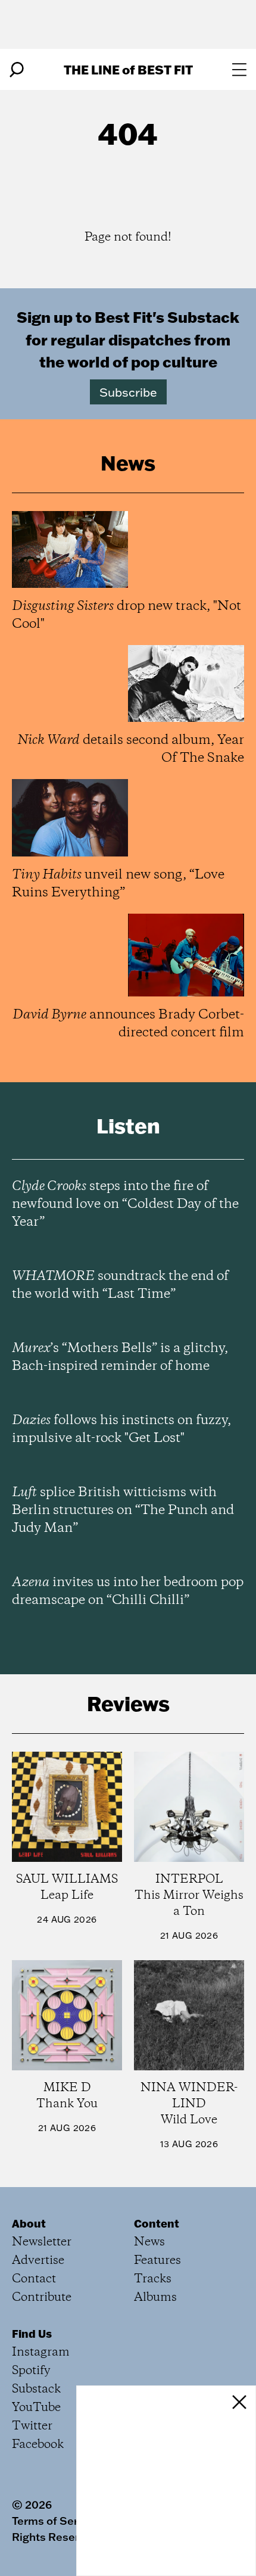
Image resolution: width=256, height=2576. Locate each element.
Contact (34, 2279)
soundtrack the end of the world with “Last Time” (120, 1285)
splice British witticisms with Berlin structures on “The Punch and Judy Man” (123, 1510)
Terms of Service (56, 2521)
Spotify (31, 2371)
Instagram (41, 2352)
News (149, 2242)
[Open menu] (239, 70)
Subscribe (128, 392)
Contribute (42, 2298)
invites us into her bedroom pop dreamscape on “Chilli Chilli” (128, 1591)
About (29, 2223)
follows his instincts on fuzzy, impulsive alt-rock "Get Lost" (121, 1429)
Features (157, 2261)
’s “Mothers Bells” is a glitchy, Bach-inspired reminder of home (120, 1357)
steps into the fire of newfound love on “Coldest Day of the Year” (125, 1204)
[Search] (17, 70)
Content (157, 2223)
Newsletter (42, 2242)
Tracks (153, 2279)
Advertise (38, 2261)
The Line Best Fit (128, 69)
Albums (155, 2298)
